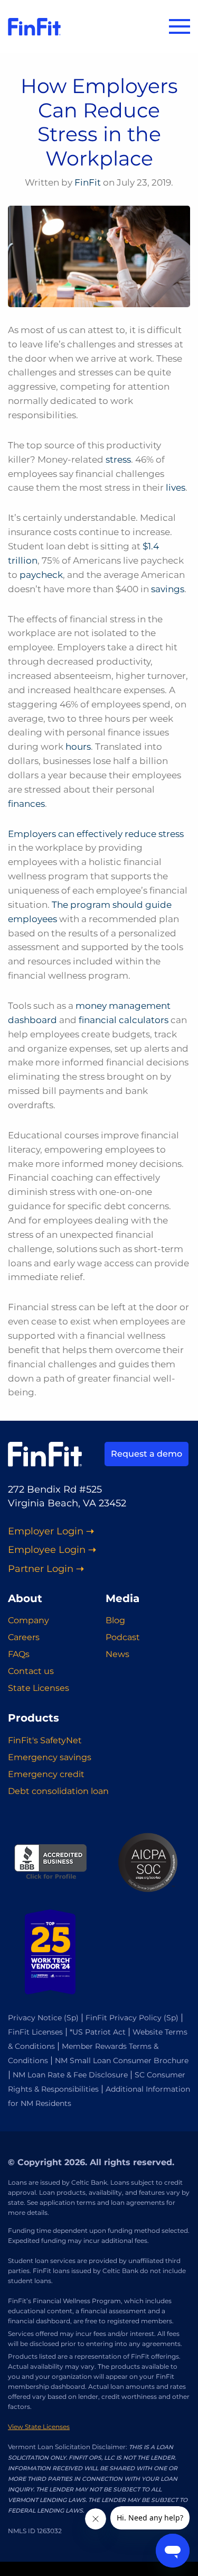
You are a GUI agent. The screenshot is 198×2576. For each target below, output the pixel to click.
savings (168, 589)
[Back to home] (34, 26)
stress (118, 459)
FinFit (88, 182)
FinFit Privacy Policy (124, 2018)
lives (176, 487)
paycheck (41, 575)
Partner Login (41, 1569)
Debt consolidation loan (58, 1791)
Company (29, 1620)
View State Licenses (39, 2427)
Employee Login (47, 1550)
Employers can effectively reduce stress (96, 834)
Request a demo (147, 1454)
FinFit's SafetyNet (45, 1740)
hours (78, 747)
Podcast (123, 1637)
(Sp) (71, 2018)
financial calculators (124, 1020)
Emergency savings (50, 1757)
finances (26, 804)
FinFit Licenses (35, 2032)
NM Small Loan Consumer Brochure (122, 2060)
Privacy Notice (35, 2018)
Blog (115, 1620)
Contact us (31, 1671)
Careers (24, 1637)
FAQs (19, 1654)
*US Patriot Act (98, 2032)
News (117, 1654)
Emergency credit (46, 1774)
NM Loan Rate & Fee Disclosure (70, 2075)
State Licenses (39, 1688)
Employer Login (46, 1531)
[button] (180, 26)
